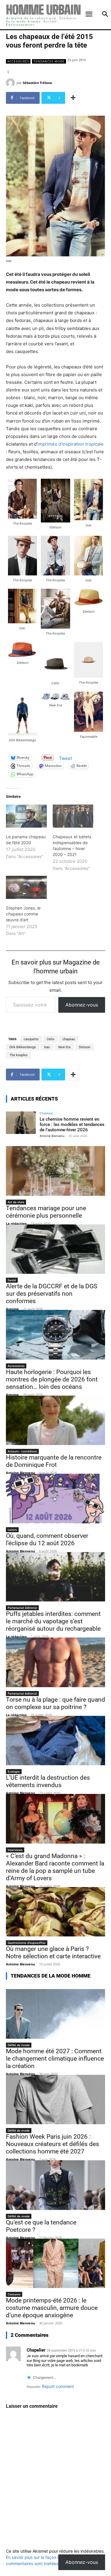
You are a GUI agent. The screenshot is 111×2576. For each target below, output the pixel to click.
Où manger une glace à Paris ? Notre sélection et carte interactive (53, 1953)
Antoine (12, 1309)
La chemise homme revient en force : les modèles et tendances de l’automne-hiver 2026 (72, 1124)
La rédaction (16, 1223)
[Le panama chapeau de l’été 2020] (26, 816)
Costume (14, 2294)
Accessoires (18, 61)
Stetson (85, 1047)
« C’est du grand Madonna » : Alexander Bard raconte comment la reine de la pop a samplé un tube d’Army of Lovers (55, 1867)
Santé (12, 1280)
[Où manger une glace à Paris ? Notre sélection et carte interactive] (55, 1912)
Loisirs (12, 1530)
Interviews (15, 1850)
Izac (47, 1047)
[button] (22, 502)
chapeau (69, 1039)
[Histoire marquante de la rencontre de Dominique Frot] (55, 1420)
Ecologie (14, 1771)
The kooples (18, 1055)
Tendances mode (49, 61)
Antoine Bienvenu (52, 1136)
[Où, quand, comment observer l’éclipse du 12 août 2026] (55, 1499)
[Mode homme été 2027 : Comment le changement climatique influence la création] (55, 2014)
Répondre (34, 2387)
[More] (73, 98)
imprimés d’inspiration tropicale (71, 444)
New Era (64, 1047)
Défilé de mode (19, 2045)
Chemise (46, 1113)
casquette (31, 1039)
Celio (50, 1039)
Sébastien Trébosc (38, 83)
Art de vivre (16, 1202)
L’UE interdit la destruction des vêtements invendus (48, 1781)
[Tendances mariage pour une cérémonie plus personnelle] (55, 1171)
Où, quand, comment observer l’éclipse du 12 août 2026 (47, 1539)
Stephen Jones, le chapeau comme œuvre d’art (23, 914)
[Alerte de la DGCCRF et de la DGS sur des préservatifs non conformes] (55, 1249)
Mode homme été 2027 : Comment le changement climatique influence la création (55, 2059)
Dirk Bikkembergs (23, 1047)
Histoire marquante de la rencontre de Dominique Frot (54, 1461)
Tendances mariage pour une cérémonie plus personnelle (46, 1212)
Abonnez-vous (82, 1005)
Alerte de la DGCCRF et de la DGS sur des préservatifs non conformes (52, 1294)
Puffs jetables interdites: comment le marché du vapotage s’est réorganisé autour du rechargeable (53, 1621)
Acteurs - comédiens (22, 1451)
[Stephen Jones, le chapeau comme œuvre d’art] (26, 887)
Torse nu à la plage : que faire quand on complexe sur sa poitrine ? (55, 1703)
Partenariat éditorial (22, 1608)
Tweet (65, 758)
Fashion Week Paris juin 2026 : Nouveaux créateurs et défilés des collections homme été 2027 (53, 2144)
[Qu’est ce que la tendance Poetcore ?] (55, 2185)
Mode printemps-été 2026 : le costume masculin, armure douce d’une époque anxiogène (52, 2308)
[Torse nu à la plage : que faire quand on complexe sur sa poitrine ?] (55, 1662)
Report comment (58, 2386)
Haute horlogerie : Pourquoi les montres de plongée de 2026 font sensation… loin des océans (52, 1379)
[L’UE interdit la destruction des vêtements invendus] (55, 1741)
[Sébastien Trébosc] (11, 83)
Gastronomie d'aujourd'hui (27, 1943)
